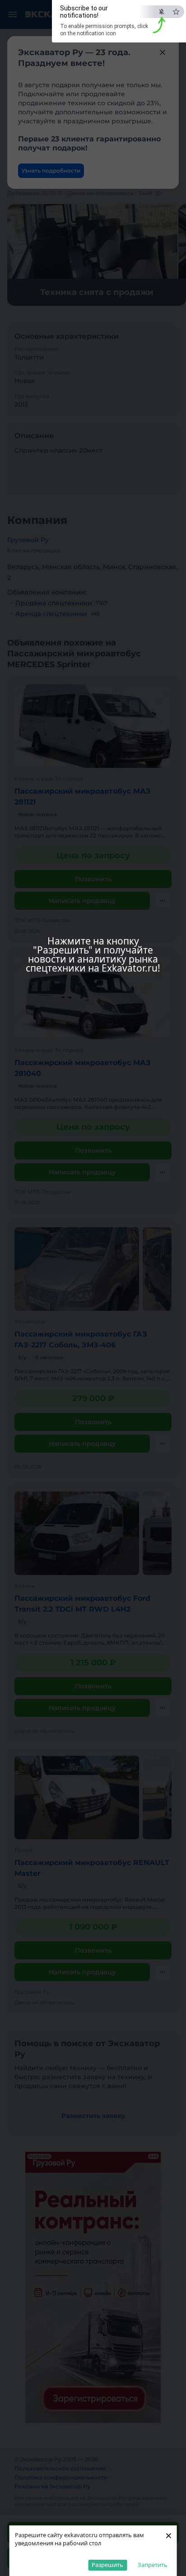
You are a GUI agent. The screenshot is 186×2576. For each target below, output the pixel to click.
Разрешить (107, 2565)
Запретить (153, 2565)
